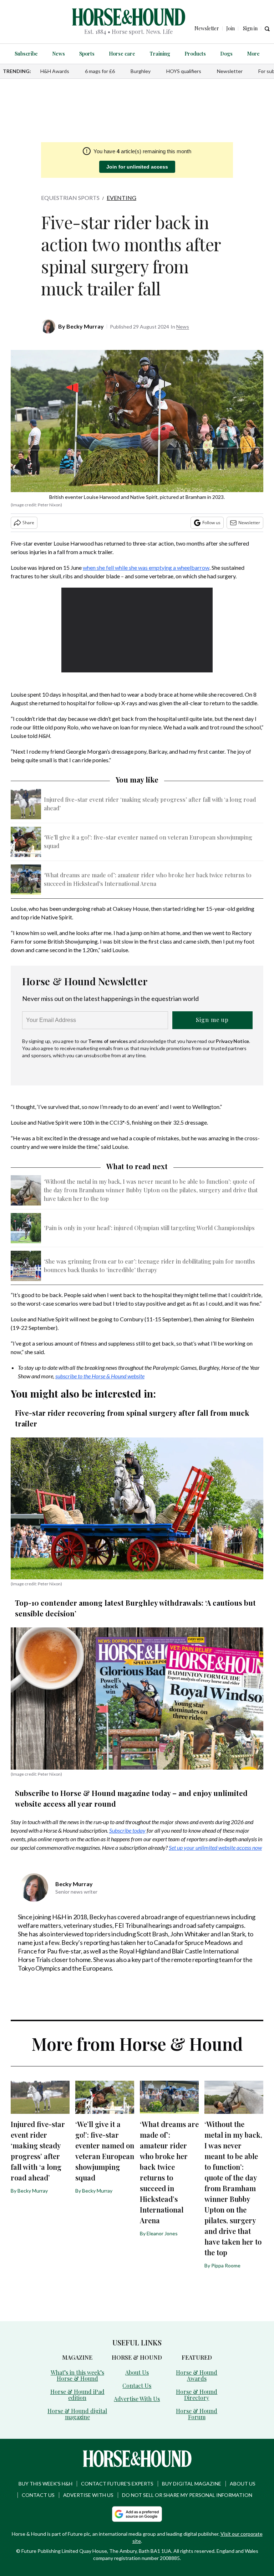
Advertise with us (88, 2495)
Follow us (211, 523)
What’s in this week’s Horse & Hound (77, 2375)
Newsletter (230, 71)
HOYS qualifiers (184, 71)
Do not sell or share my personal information (187, 2495)
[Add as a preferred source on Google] (137, 2514)
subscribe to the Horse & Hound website (100, 1376)
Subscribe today (127, 1830)
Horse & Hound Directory (197, 2395)
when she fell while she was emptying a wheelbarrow (146, 567)
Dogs (226, 54)
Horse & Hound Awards (197, 2375)
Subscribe (26, 54)
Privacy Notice (232, 1041)
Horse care (122, 54)
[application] (137, 630)
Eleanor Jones (162, 2233)
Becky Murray (85, 326)
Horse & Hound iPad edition (77, 2395)
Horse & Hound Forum (197, 2414)
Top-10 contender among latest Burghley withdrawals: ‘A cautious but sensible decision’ (135, 1608)
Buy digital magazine (192, 2484)
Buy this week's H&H (45, 2484)
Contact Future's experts (117, 2484)
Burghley (141, 71)
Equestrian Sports (70, 198)
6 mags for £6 (100, 71)
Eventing (121, 198)
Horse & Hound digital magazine (77, 2414)
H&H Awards (55, 71)
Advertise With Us (137, 2399)
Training (160, 54)
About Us (137, 2372)
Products (195, 54)
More (253, 54)
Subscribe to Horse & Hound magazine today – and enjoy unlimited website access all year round (131, 1798)
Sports (87, 54)
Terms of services (108, 1041)
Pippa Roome (226, 2265)
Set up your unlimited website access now (215, 1847)
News (59, 54)
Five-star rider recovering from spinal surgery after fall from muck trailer (132, 1418)
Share (28, 523)
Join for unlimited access (137, 167)
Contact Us (137, 2386)
